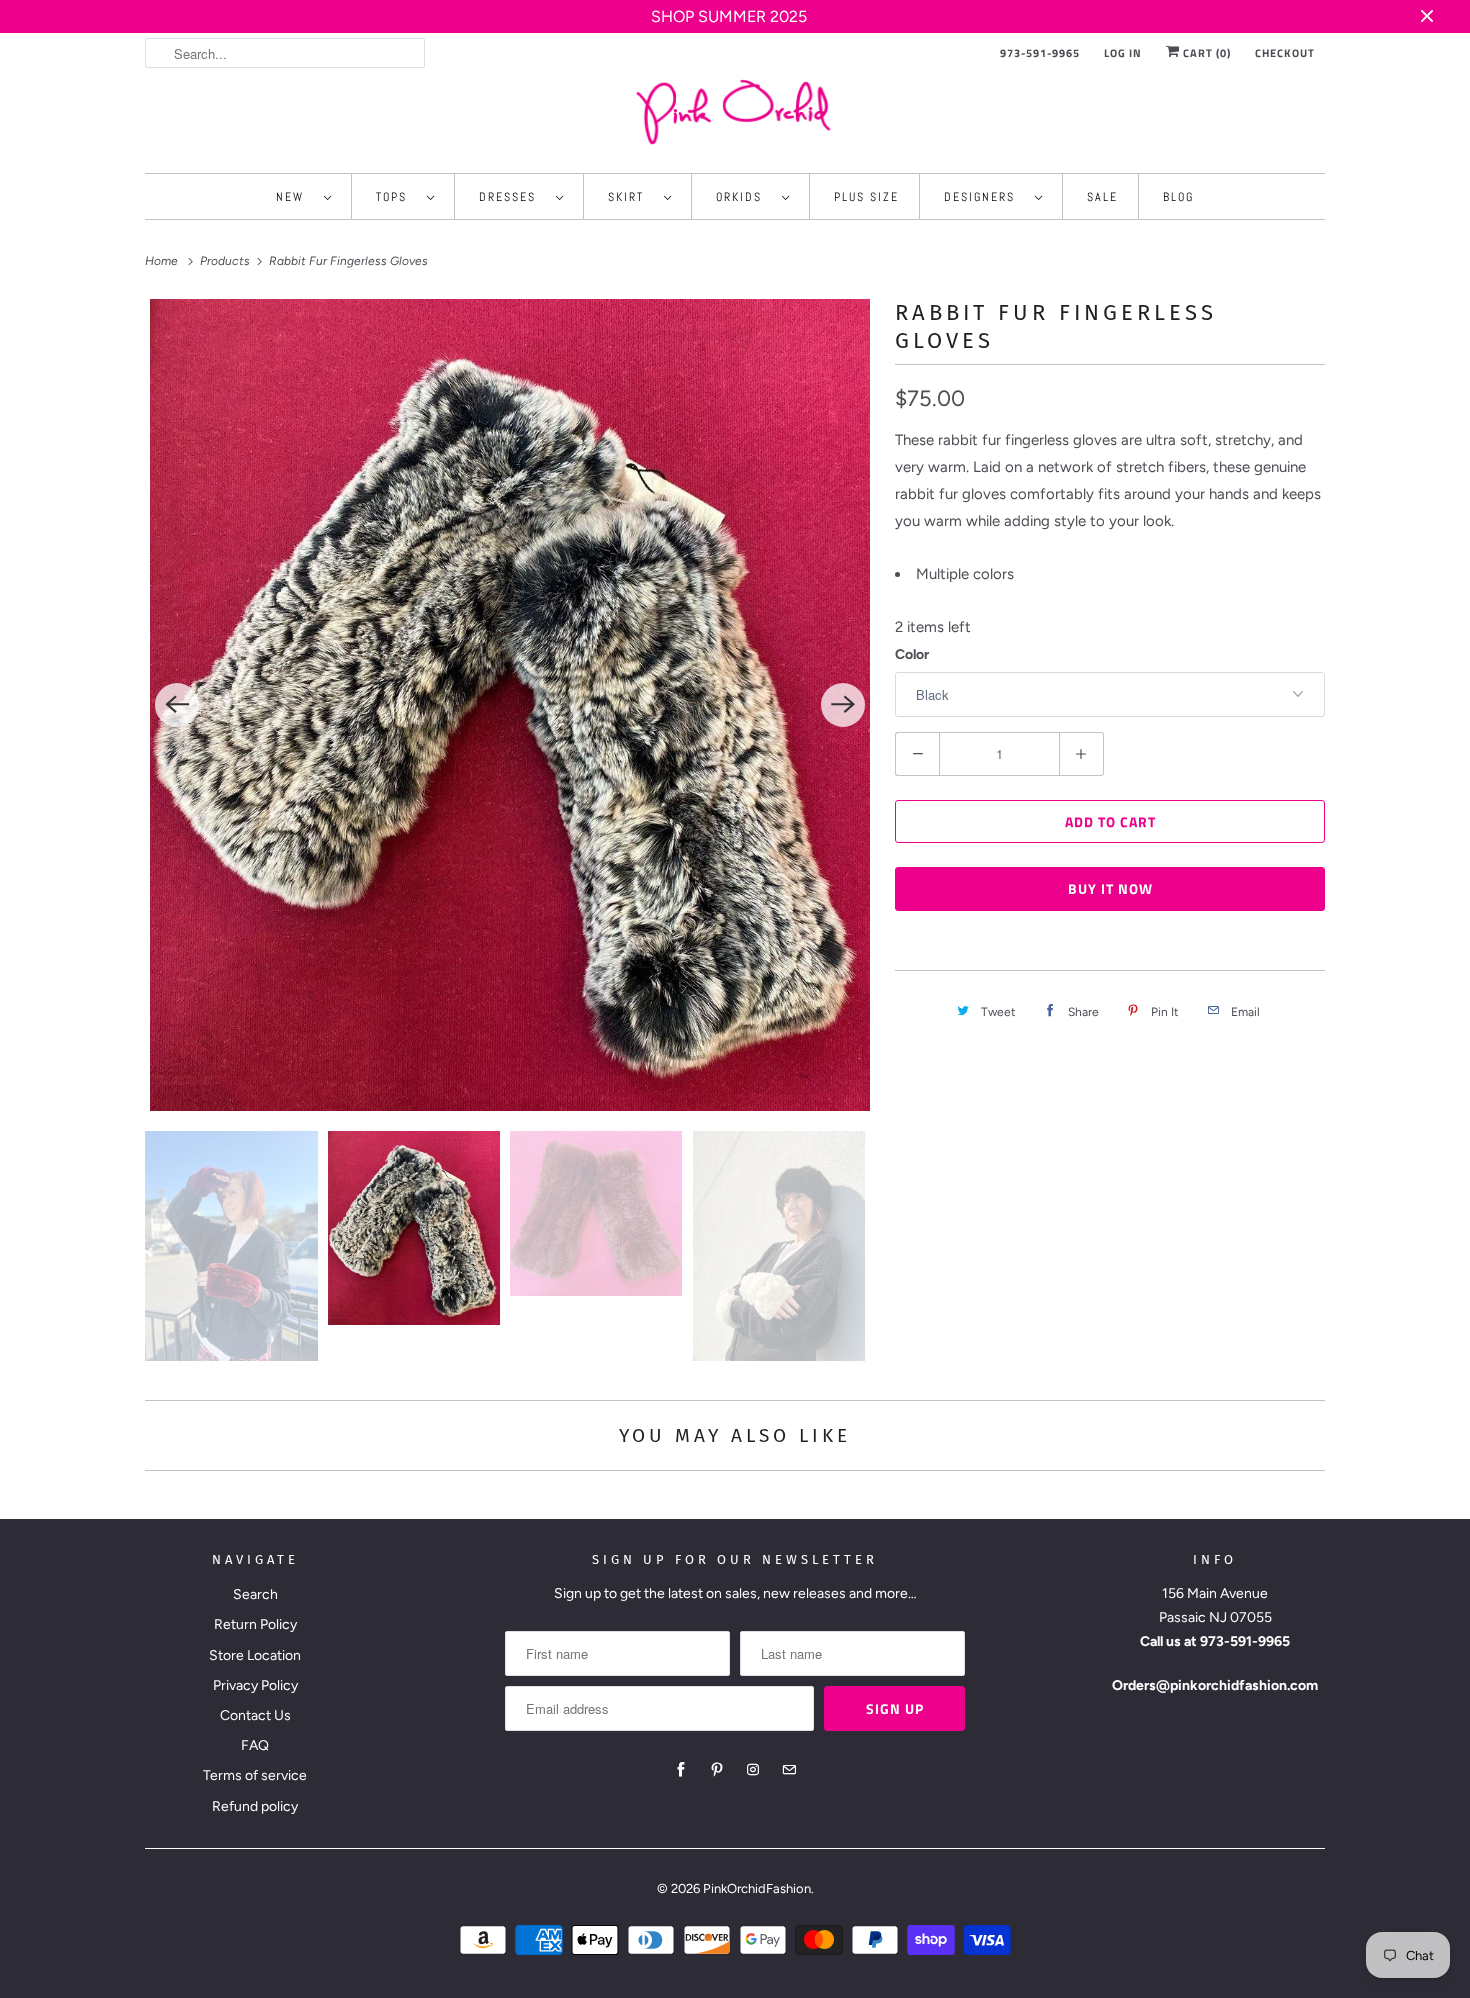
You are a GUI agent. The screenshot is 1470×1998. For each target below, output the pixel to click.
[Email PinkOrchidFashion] (789, 1770)
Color (912, 654)
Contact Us (255, 1715)
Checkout (1285, 53)
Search (255, 1594)
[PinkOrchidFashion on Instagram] (753, 1770)
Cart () (1205, 53)
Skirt (631, 197)
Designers (984, 197)
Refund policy (255, 1806)
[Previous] (177, 705)
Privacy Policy (255, 1685)
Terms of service (255, 1775)
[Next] (843, 705)
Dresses (512, 197)
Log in (1123, 53)
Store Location (255, 1655)
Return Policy (255, 1624)
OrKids (744, 197)
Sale (1102, 197)
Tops (396, 197)
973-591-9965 (1040, 53)
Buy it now (1110, 888)
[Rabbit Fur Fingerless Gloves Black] (510, 705)
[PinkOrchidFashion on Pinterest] (717, 1770)
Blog (1178, 197)
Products (226, 261)
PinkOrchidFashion (757, 1888)
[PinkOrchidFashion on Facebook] (681, 1770)
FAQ (255, 1745)
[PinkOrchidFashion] (735, 111)
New (295, 197)
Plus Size (866, 197)
